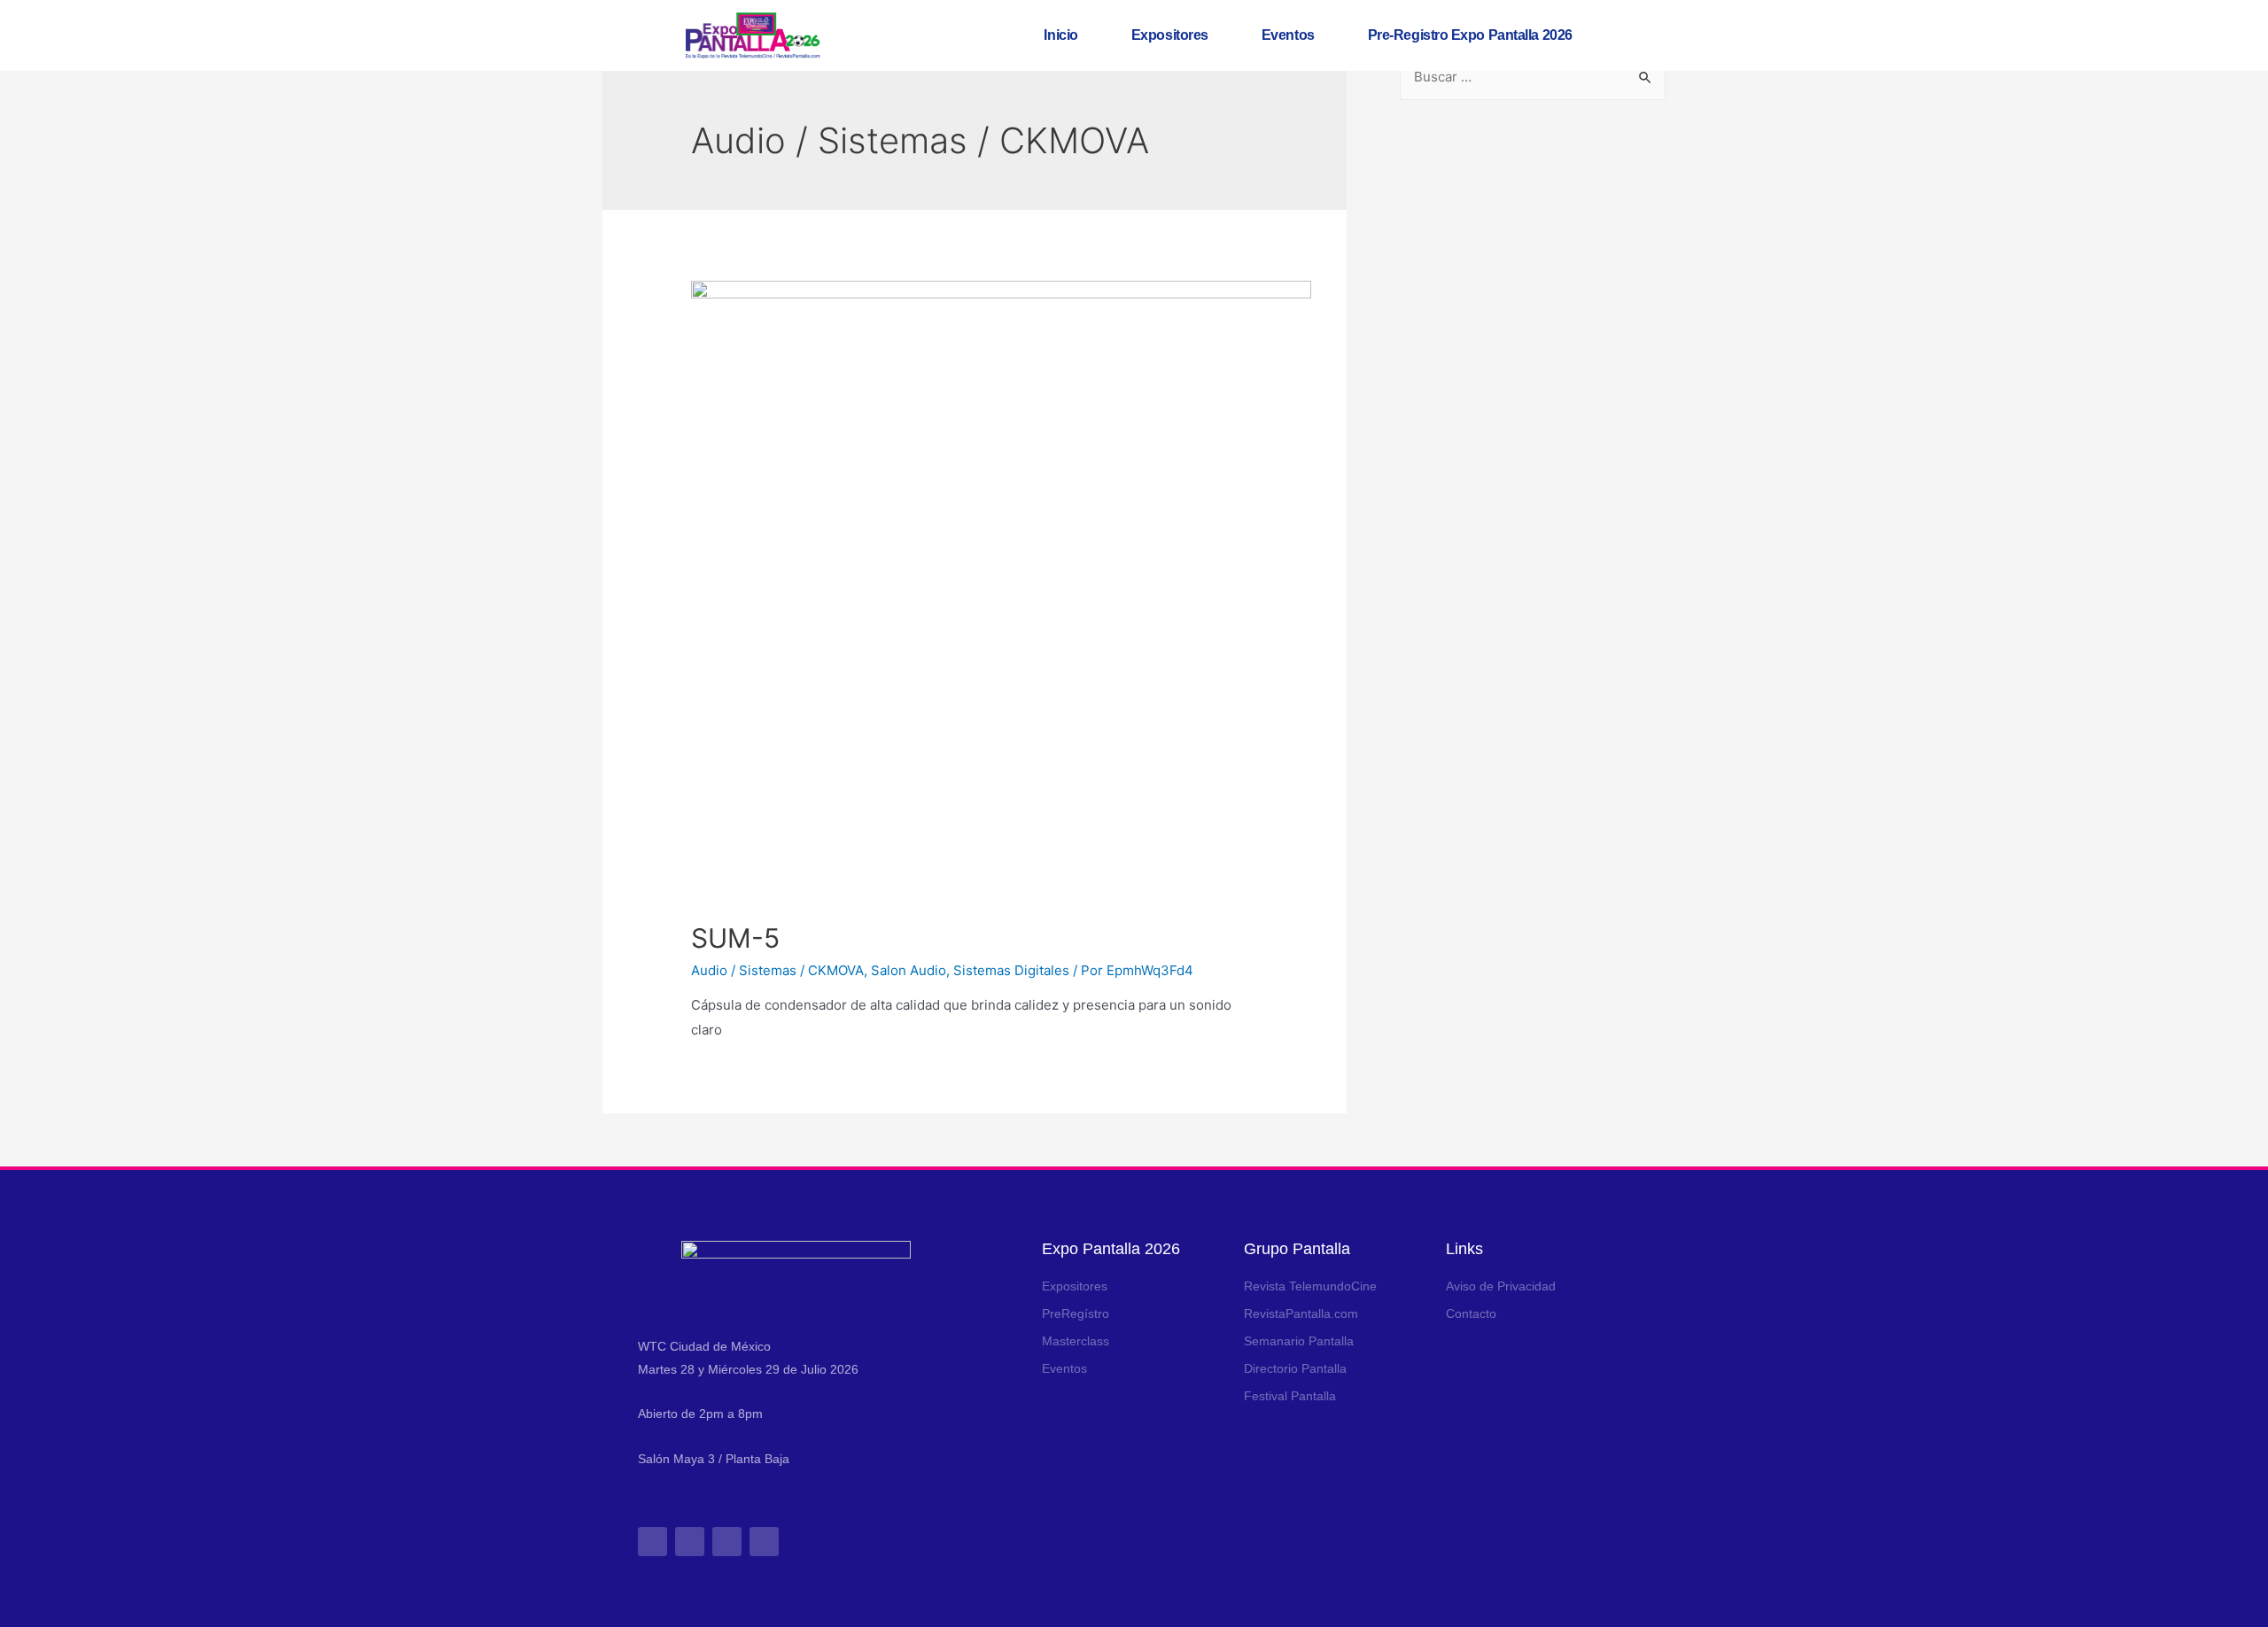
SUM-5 (735, 938)
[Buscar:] (1533, 77)
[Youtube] (764, 1542)
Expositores (1170, 35)
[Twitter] (727, 1542)
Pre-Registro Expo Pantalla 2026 (1470, 35)
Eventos (1288, 35)
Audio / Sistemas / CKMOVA (777, 970)
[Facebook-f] (690, 1542)
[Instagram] (652, 1542)
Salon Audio (909, 970)
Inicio (1060, 35)
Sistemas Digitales (1011, 970)
